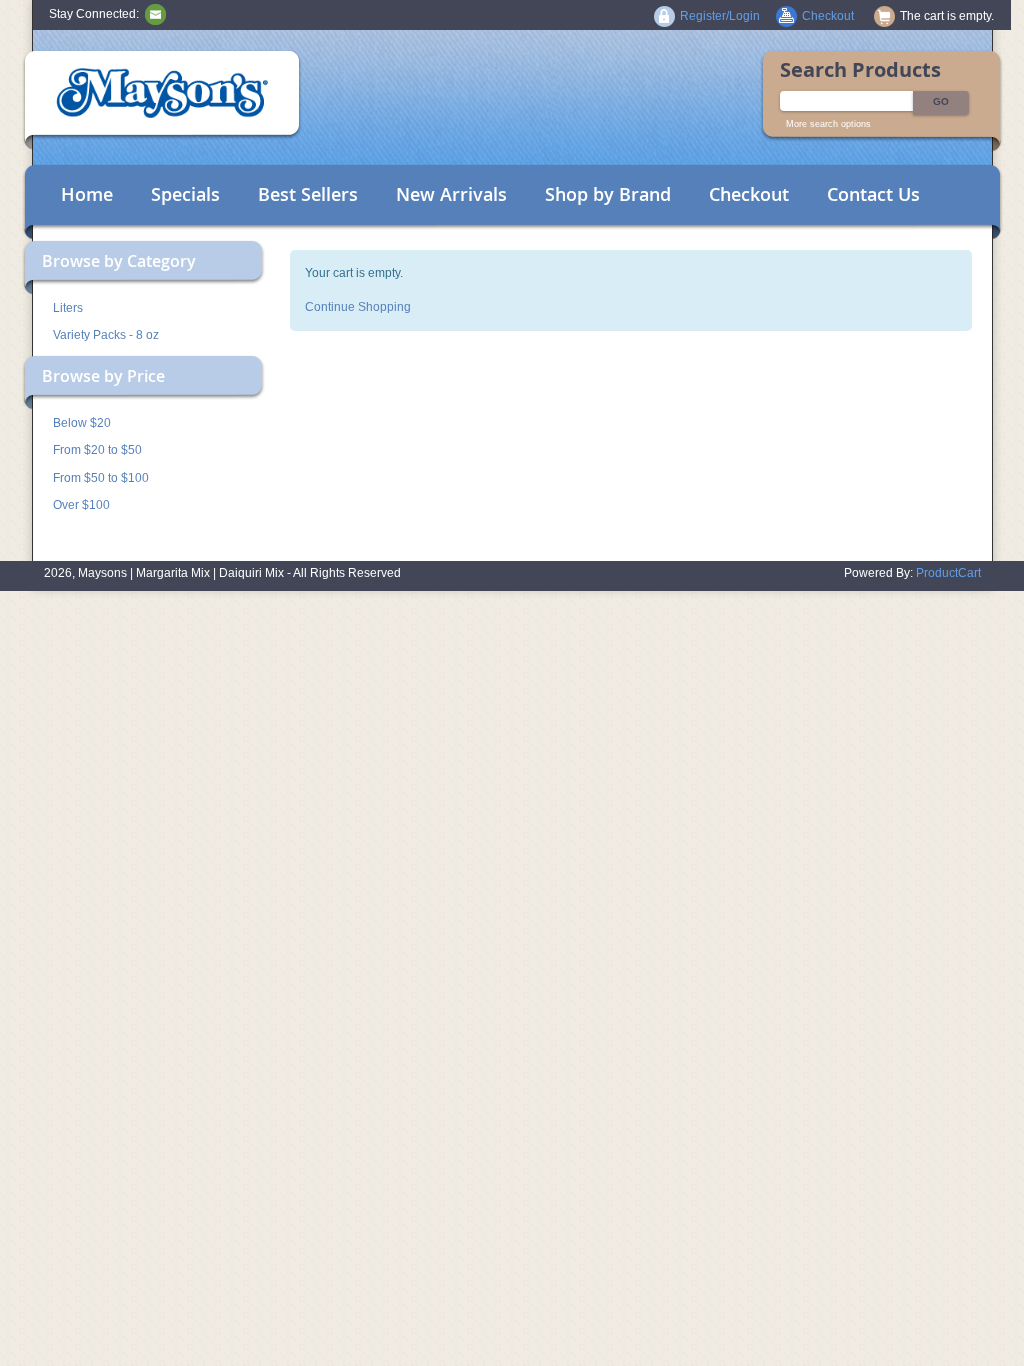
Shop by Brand (608, 194)
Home (87, 194)
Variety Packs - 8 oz (106, 335)
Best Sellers (308, 194)
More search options (828, 124)
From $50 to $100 (101, 478)
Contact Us (873, 194)
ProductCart (948, 573)
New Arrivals (451, 194)
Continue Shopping (358, 307)
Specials (185, 194)
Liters (68, 308)
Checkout (749, 194)
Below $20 (82, 423)
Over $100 (81, 505)
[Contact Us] (155, 14)
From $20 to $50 (97, 450)
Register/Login (720, 16)
